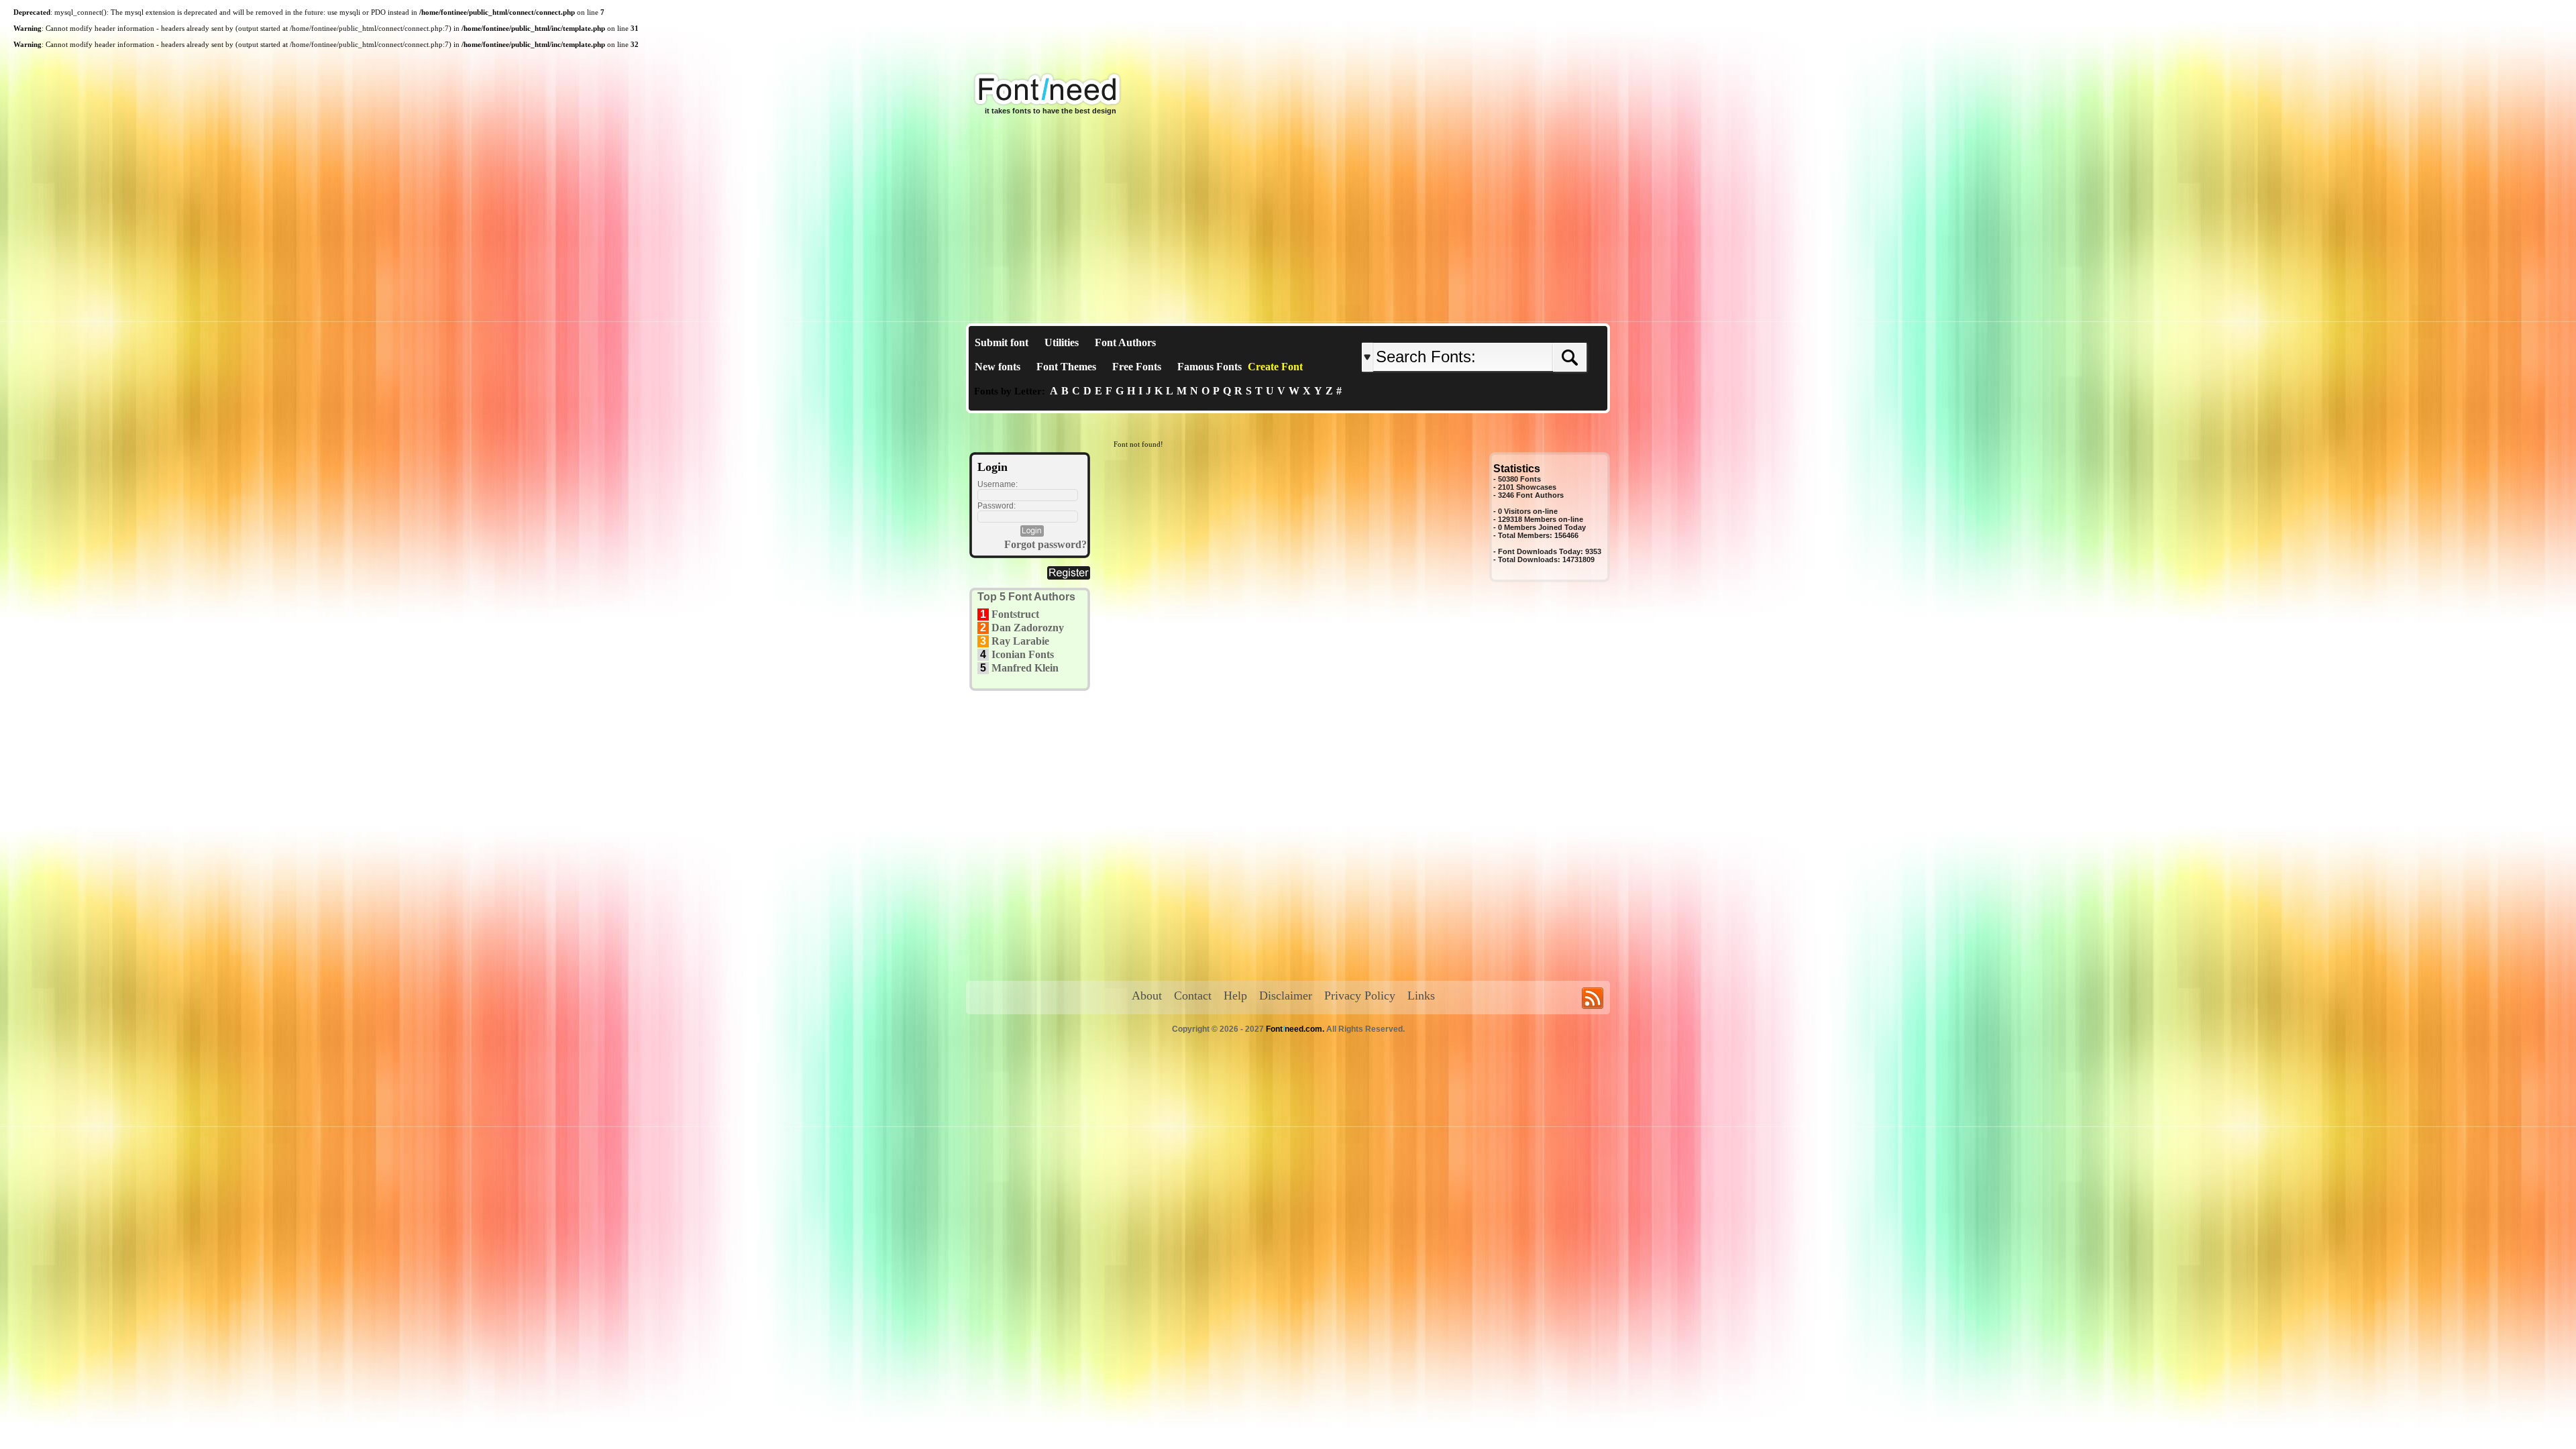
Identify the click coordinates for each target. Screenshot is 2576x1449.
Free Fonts (1137, 367)
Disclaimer (1286, 996)
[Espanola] (1518, 332)
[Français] (1504, 332)
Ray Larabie (1020, 641)
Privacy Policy (1360, 996)
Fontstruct (1015, 614)
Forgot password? (1045, 544)
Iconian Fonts (1023, 654)
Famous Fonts (1210, 367)
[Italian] (1514, 332)
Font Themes (1066, 367)
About (1147, 996)
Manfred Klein (1025, 668)
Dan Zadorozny (1028, 628)
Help (1235, 996)
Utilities (1062, 342)
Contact (1193, 996)
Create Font (1275, 367)
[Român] (1511, 332)
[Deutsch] (1508, 332)
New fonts (998, 367)
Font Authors (1125, 342)
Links (1421, 996)
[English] (1501, 332)
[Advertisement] (1288, 223)
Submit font (1002, 342)
